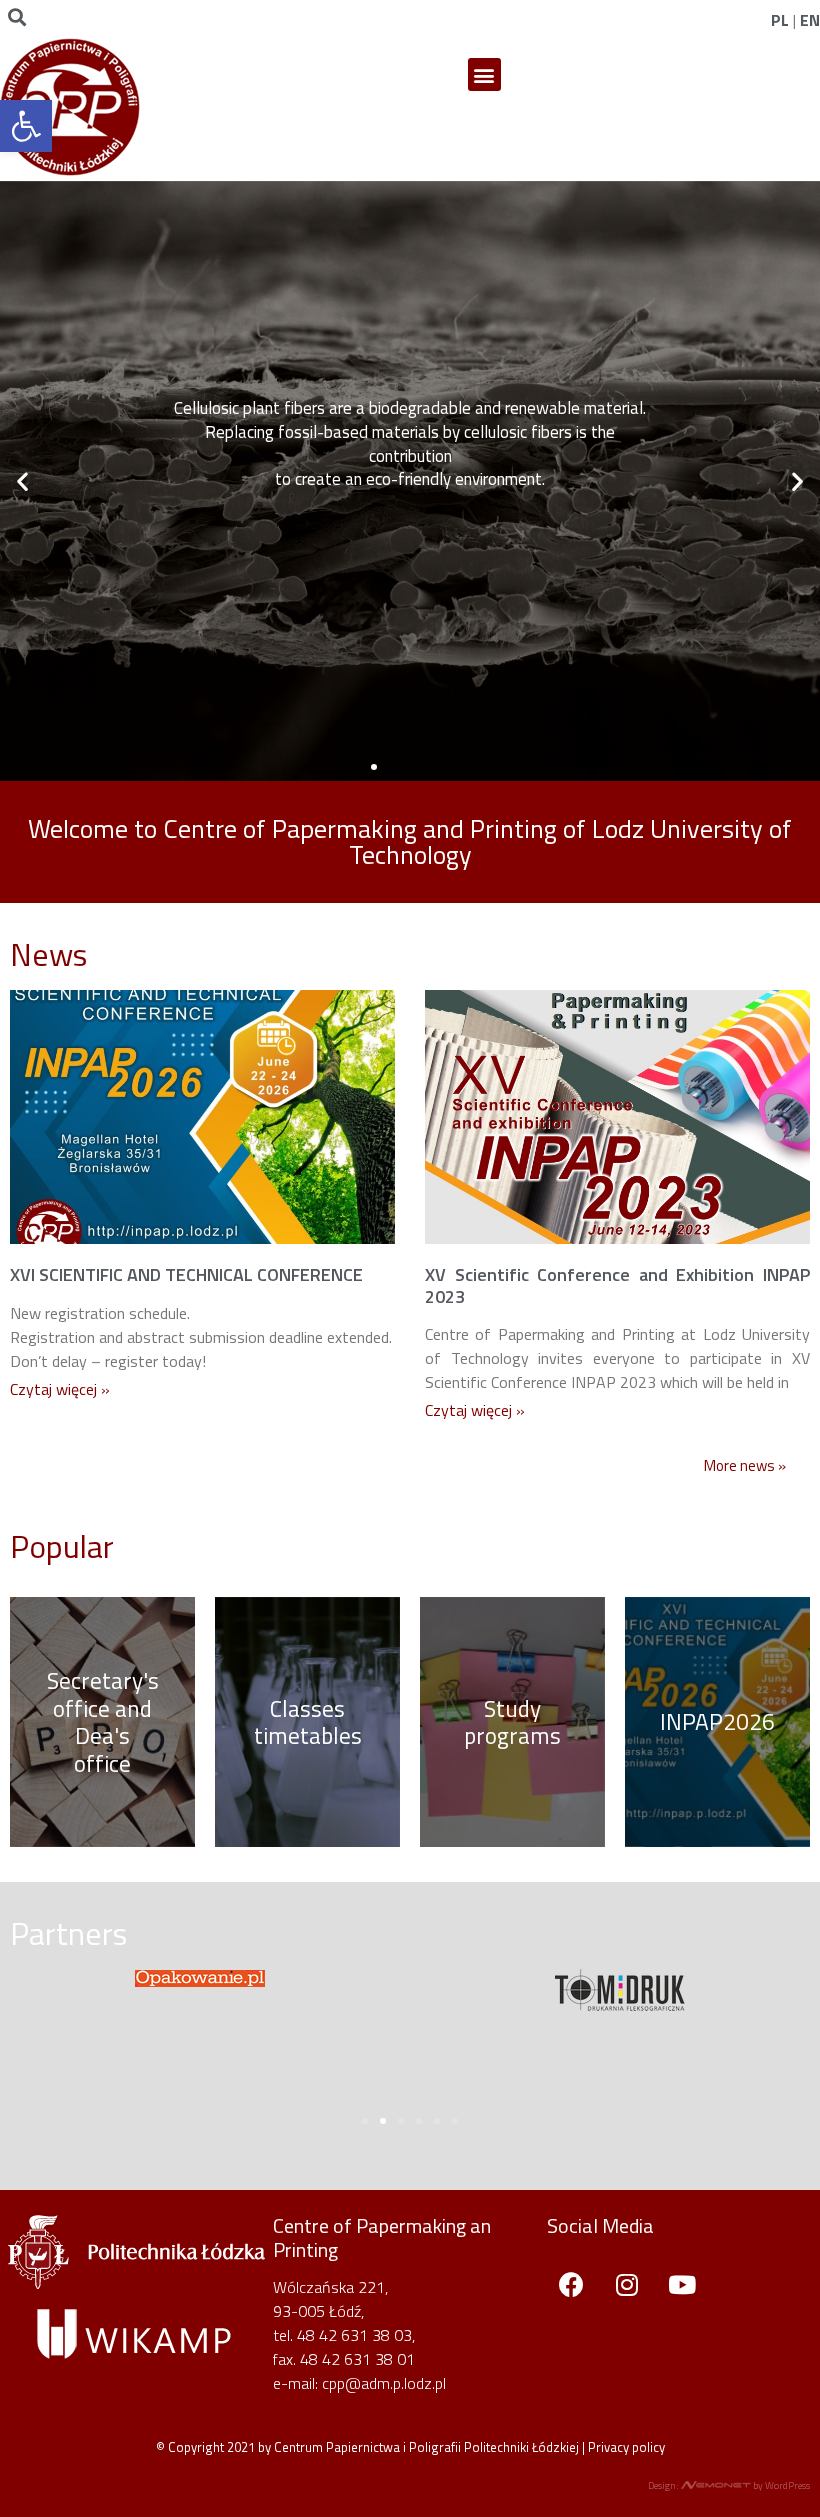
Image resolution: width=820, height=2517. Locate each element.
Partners (68, 1933)
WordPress (787, 2485)
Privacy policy (626, 2447)
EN (810, 20)
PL (780, 20)
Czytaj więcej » (60, 1389)
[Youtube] (682, 2284)
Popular (62, 1546)
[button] (484, 74)
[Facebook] (572, 2284)
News (48, 954)
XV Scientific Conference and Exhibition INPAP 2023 (617, 1285)
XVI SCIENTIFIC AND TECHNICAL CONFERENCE (186, 1274)
